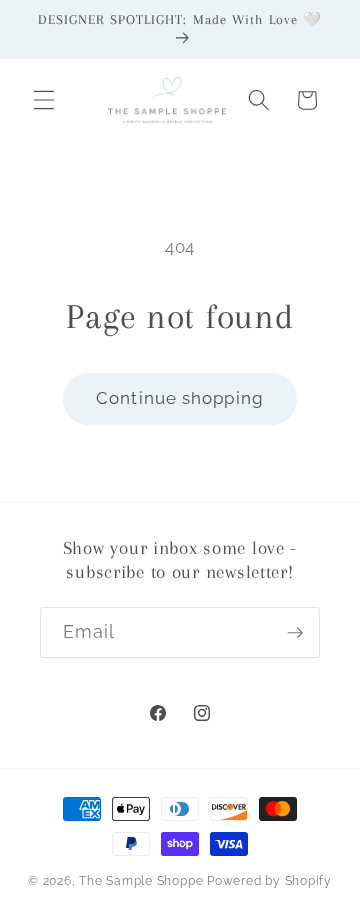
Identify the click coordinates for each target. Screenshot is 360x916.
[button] (44, 100)
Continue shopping (180, 398)
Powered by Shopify (269, 881)
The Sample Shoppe (141, 881)
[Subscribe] (295, 633)
